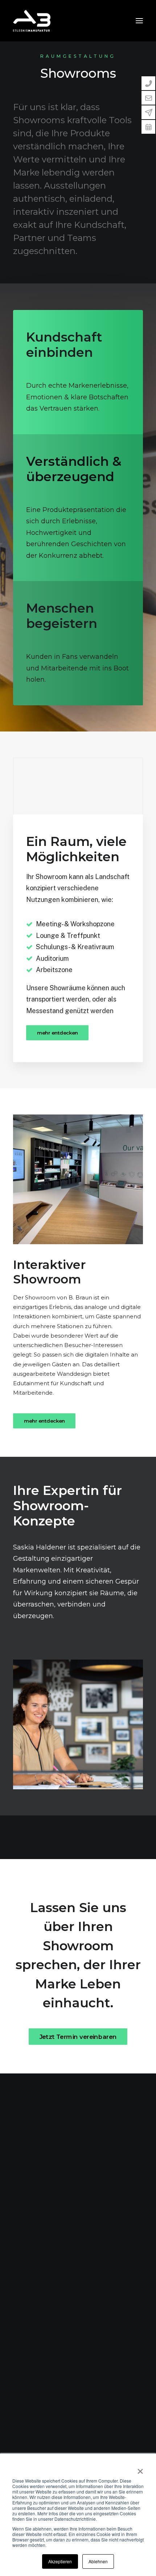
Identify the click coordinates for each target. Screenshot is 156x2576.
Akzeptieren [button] (60, 2561)
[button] (139, 21)
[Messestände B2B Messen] (78, 1179)
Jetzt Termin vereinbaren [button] (78, 2036)
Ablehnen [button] (98, 2561)
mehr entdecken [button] (58, 1033)
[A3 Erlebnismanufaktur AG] (32, 21)
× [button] (140, 2469)
